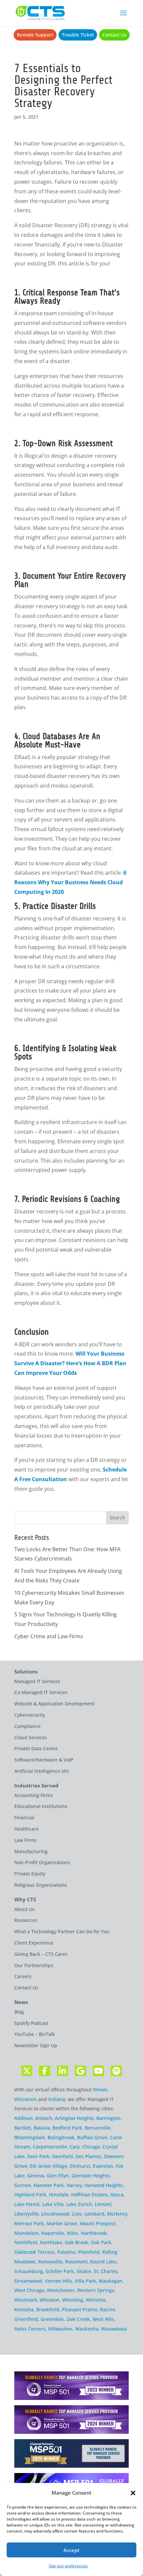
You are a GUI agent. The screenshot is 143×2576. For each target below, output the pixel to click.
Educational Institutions (41, 1806)
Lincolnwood (55, 2214)
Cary (74, 2147)
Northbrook (94, 2233)
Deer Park (38, 2156)
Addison (23, 2118)
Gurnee (23, 2185)
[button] (133, 2493)
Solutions (26, 1672)
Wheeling (73, 2300)
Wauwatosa (114, 2329)
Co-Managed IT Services (41, 1692)
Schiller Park (60, 2271)
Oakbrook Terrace (34, 2252)
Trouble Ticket (78, 35)
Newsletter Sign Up (36, 2045)
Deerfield (63, 2156)
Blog (19, 2012)
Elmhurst (80, 2166)
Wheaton (50, 2300)
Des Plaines (88, 2156)
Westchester (61, 2290)
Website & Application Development (54, 1704)
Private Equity (30, 1874)
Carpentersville (50, 2147)
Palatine (66, 2252)
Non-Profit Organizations (42, 1862)
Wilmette (96, 2300)
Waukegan (111, 2281)
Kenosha (24, 2309)
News (21, 2002)
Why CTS (25, 1900)
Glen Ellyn (58, 2176)
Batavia (42, 2128)
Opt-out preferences (68, 2566)
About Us (24, 1909)
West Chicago (29, 2290)
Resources (26, 1920)
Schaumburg (29, 2271)
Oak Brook (76, 2242)
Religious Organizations (41, 1885)
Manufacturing (31, 1851)
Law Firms (25, 1840)
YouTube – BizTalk (35, 2034)
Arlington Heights (74, 2118)
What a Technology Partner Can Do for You (62, 1931)
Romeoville (50, 2262)
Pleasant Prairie (80, 2309)
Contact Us (114, 35)
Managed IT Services (37, 1681)
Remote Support (35, 35)
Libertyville (26, 2214)
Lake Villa (53, 2204)
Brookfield (48, 2309)
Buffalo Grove (92, 2137)
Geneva (36, 2176)
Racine (108, 2309)
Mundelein (26, 2233)
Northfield (26, 2242)
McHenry (117, 2214)
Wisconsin (26, 2099)
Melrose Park (29, 2223)
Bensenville (98, 2128)
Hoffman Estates (89, 2194)
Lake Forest (27, 2204)
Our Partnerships (34, 1965)
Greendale (52, 2319)
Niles (72, 2233)
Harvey (74, 2185)
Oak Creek (78, 2319)
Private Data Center (36, 1748)
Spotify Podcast (31, 2023)
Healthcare (26, 1829)
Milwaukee (60, 2329)
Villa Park (85, 2281)
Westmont (26, 2300)
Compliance (27, 1726)
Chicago (91, 2147)
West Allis (103, 2319)
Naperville (53, 2233)
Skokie (84, 2271)
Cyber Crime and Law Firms (49, 1636)
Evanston (103, 2166)
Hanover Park (49, 2185)
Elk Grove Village (49, 2166)
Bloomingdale (30, 2137)
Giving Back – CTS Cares (41, 1954)
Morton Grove (62, 2223)
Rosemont (76, 2262)
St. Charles (106, 2271)
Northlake (51, 2242)
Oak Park (101, 2242)
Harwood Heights (104, 2185)
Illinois (100, 2090)
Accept (71, 2550)
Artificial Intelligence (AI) (41, 1771)
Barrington (108, 2118)
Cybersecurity (30, 1715)
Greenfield (26, 2319)
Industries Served (36, 1786)
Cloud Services (31, 1737)
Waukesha (87, 2329)
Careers (23, 1976)
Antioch (44, 2118)
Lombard (94, 2214)
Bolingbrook (61, 2137)
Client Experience (34, 1943)
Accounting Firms (34, 1795)
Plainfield (89, 2252)
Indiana (57, 2099)
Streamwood (28, 2281)
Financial (24, 1817)
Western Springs (96, 2290)
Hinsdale (59, 2194)
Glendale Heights (91, 2176)
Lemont (103, 2204)
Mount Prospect (98, 2223)
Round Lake (103, 2262)
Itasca (117, 2194)
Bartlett (23, 2128)
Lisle (77, 2214)
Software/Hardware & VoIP (44, 1760)
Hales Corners (30, 2329)
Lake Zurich (79, 2204)
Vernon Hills (59, 2281)
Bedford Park (67, 2128)
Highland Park (30, 2194)
